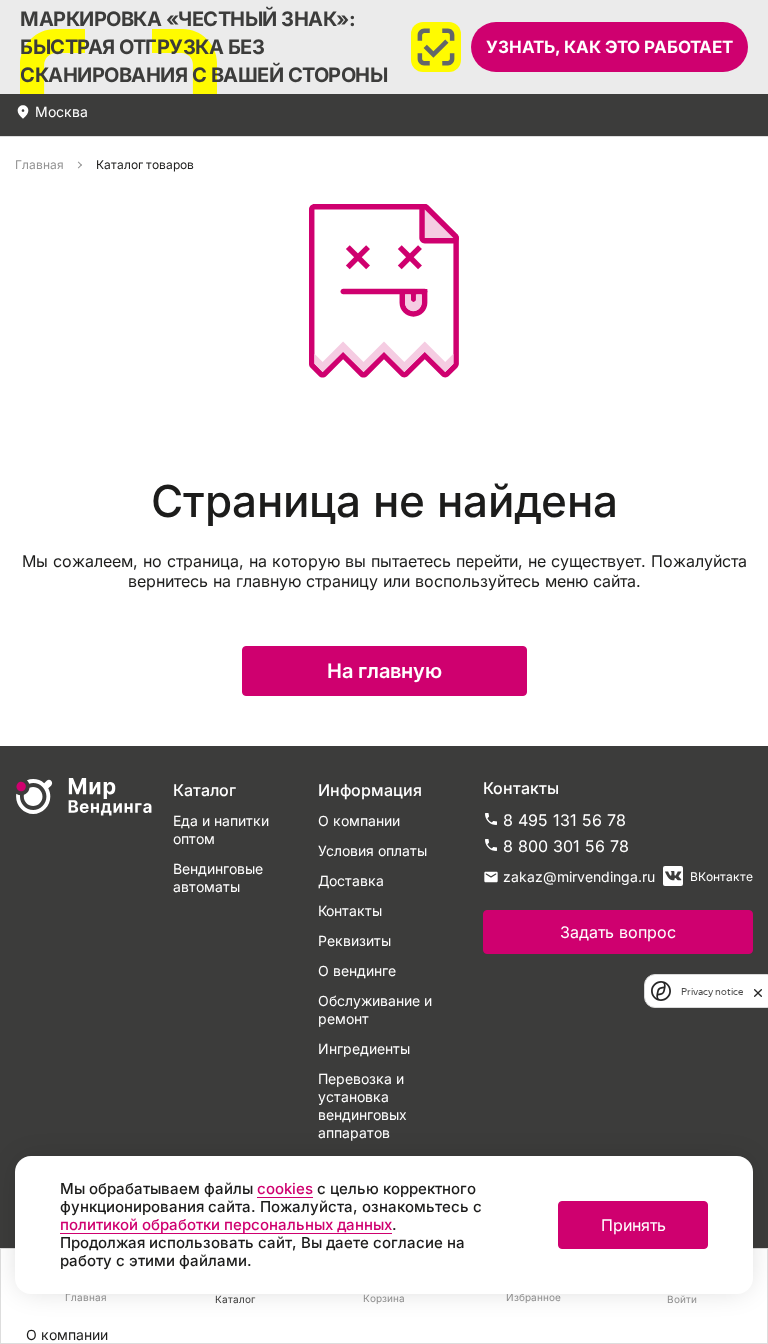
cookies (285, 1188)
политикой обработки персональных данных (226, 1224)
